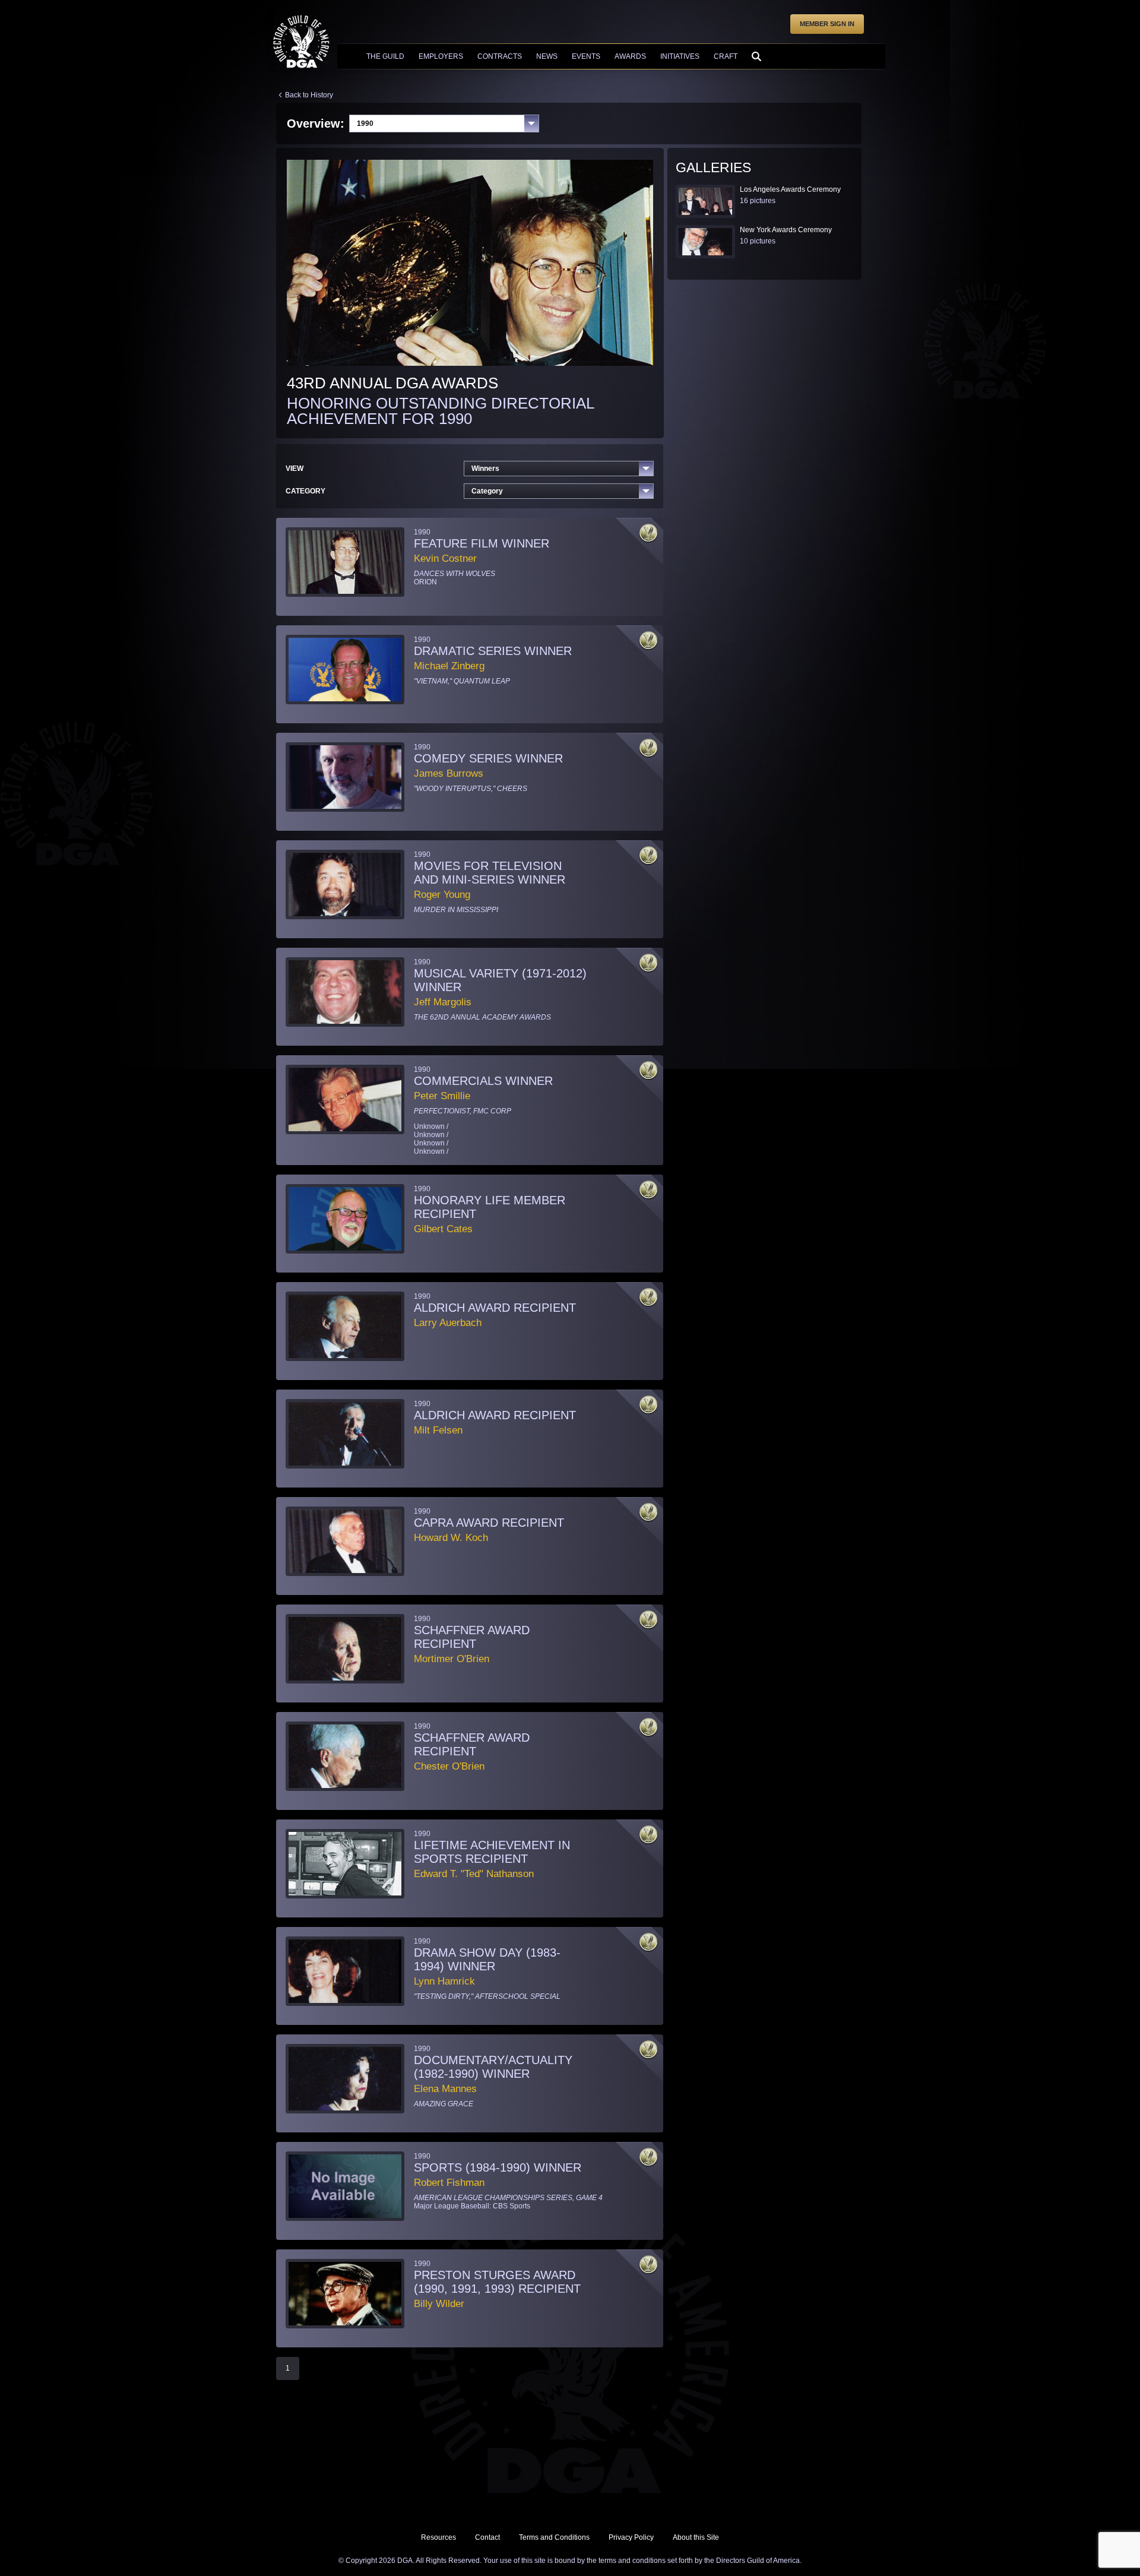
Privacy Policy (631, 2537)
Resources (438, 2537)
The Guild (385, 56)
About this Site (696, 2537)
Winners (485, 469)
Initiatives (680, 56)
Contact (487, 2537)
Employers (441, 56)
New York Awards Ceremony (786, 230)
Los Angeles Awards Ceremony (790, 189)
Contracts (500, 56)
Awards (630, 56)
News (547, 56)
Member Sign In (827, 24)
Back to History (309, 95)
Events (586, 56)
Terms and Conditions (554, 2537)
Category (487, 491)
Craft (726, 56)
